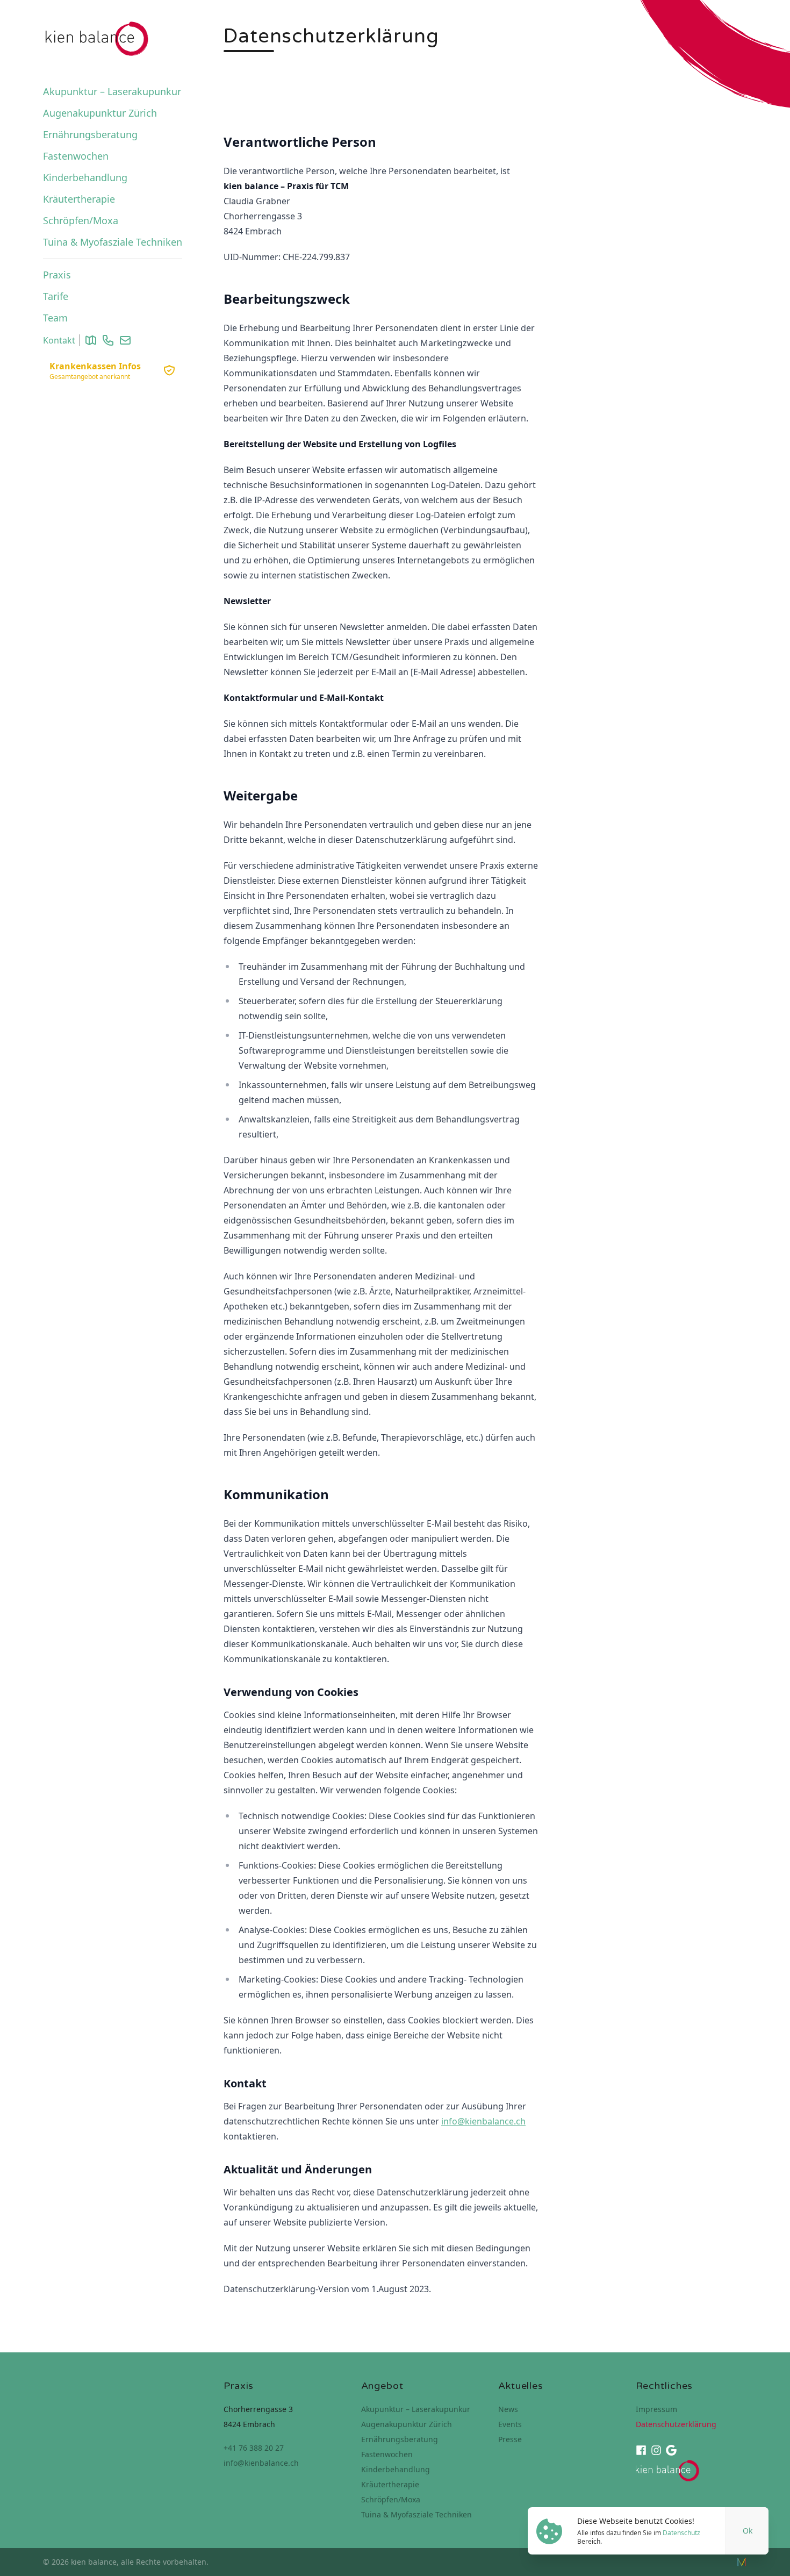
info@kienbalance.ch (483, 2121)
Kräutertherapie (79, 199)
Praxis (57, 275)
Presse (510, 2439)
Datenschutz (681, 2533)
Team (55, 318)
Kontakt (59, 340)
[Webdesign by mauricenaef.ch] (742, 2562)
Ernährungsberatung (90, 134)
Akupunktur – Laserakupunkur (112, 91)
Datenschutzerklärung (676, 2424)
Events (510, 2424)
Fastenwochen (76, 156)
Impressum (656, 2409)
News (508, 2409)
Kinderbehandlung (85, 177)
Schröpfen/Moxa (81, 220)
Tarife (56, 296)
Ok (748, 2531)
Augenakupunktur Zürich (100, 113)
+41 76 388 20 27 (254, 2448)
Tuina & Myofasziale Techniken (113, 242)
